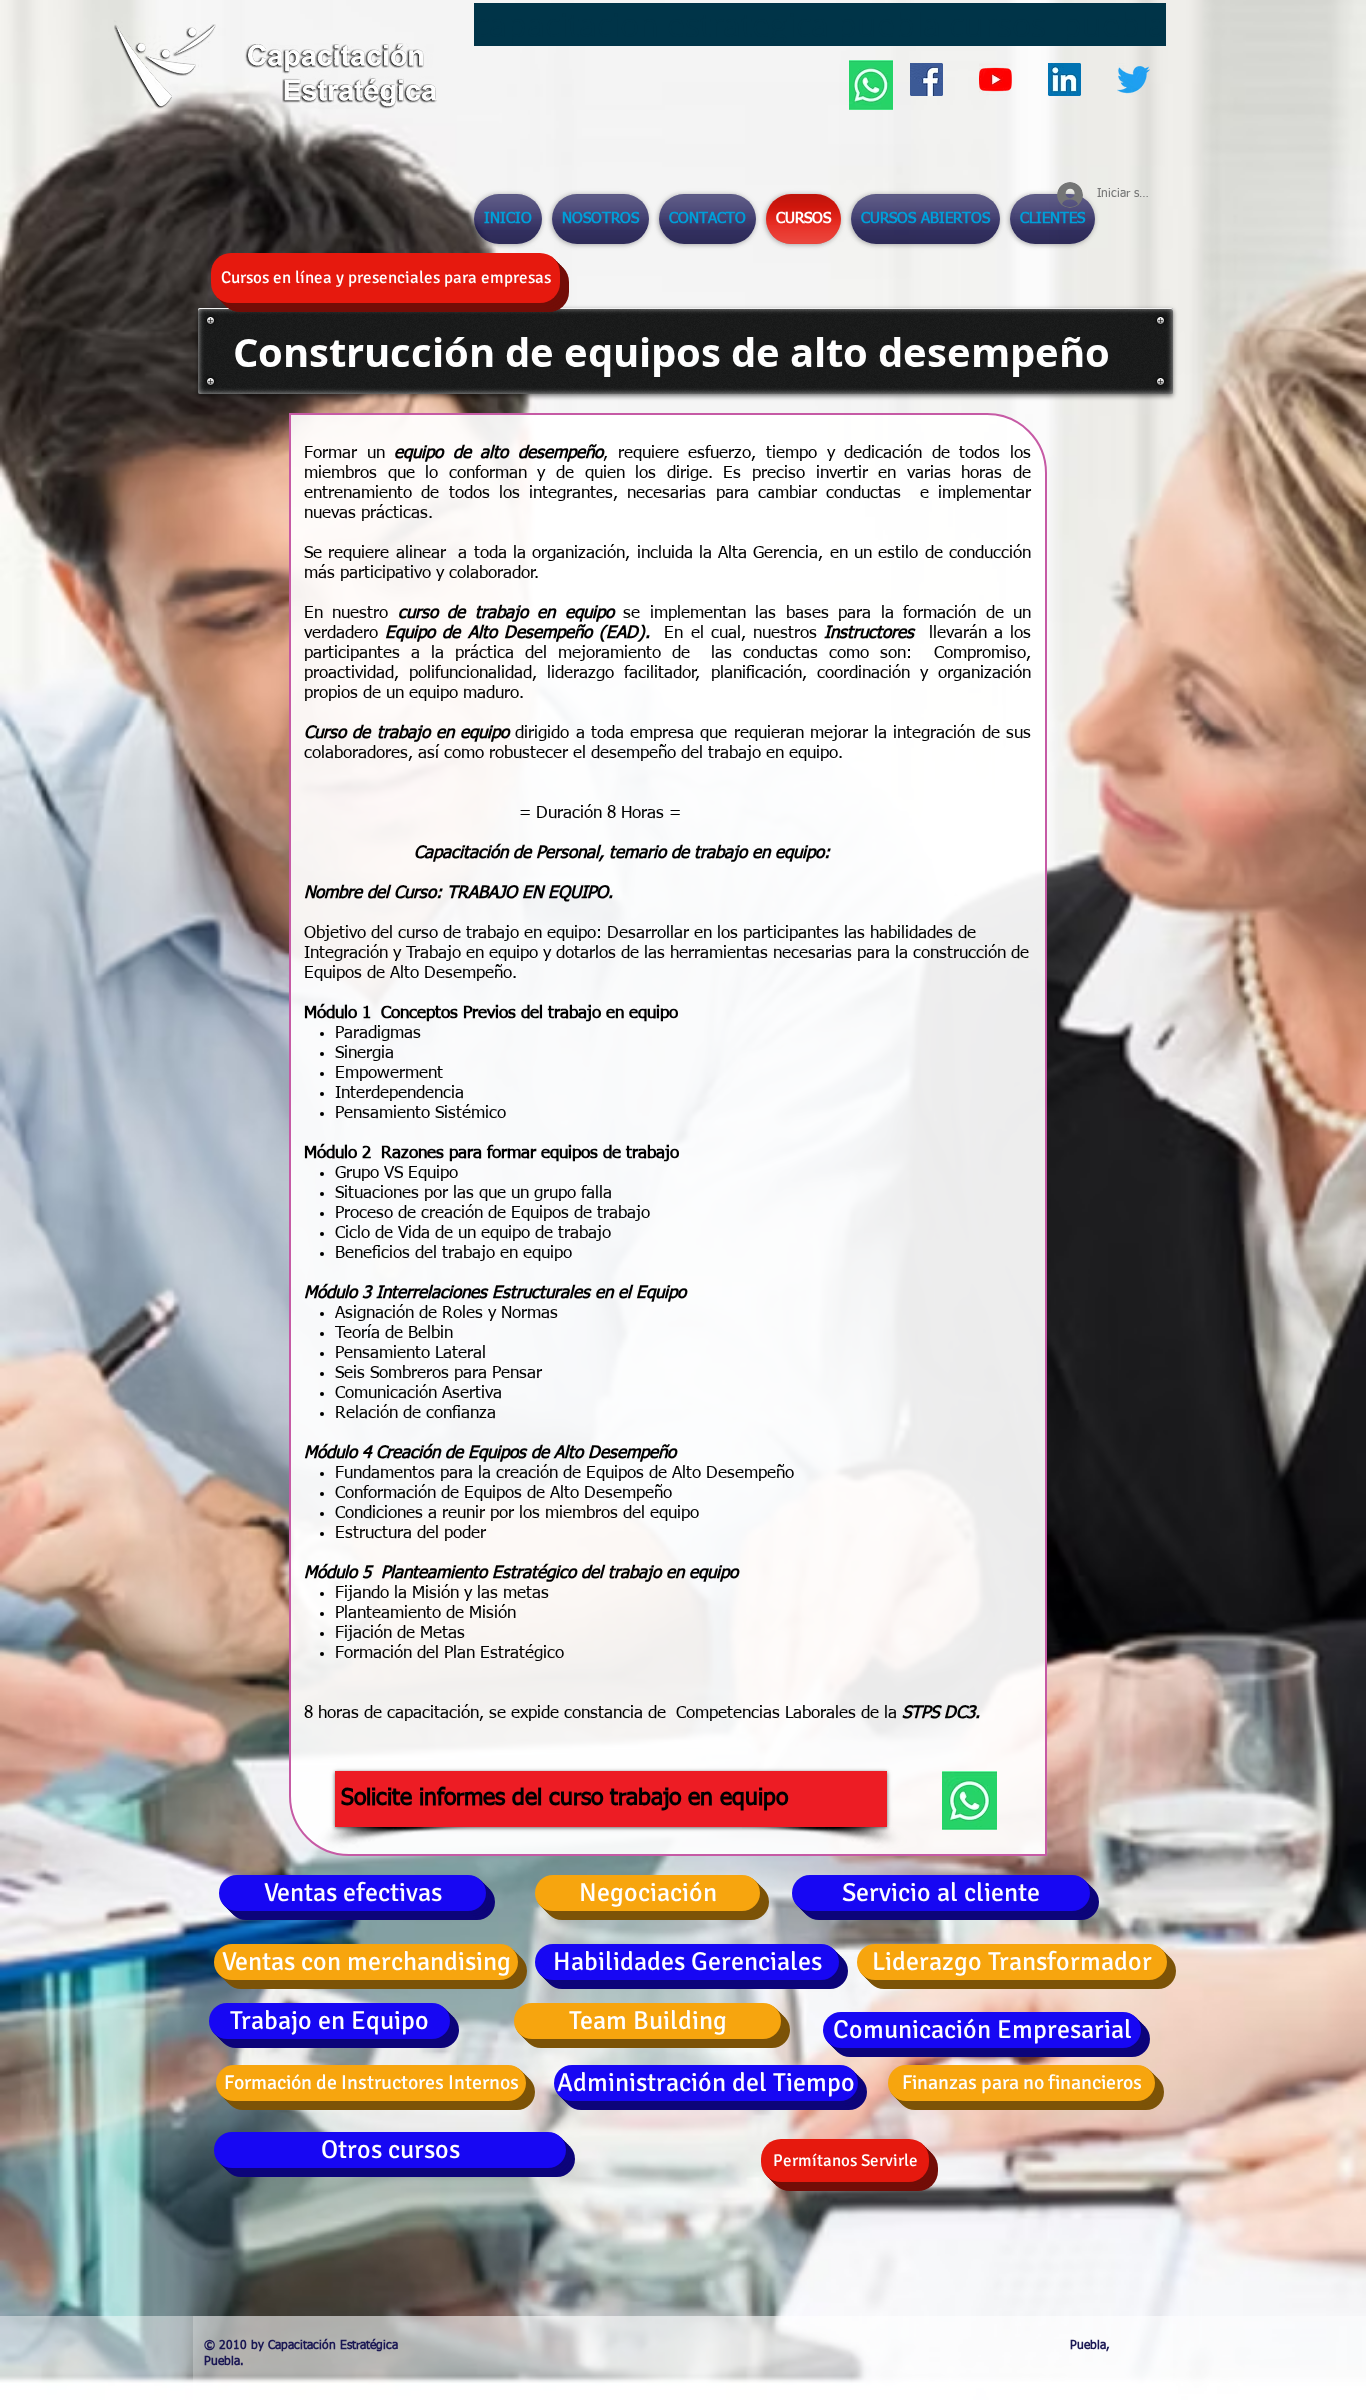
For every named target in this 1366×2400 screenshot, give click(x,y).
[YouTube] (995, 79)
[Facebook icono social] (926, 79)
